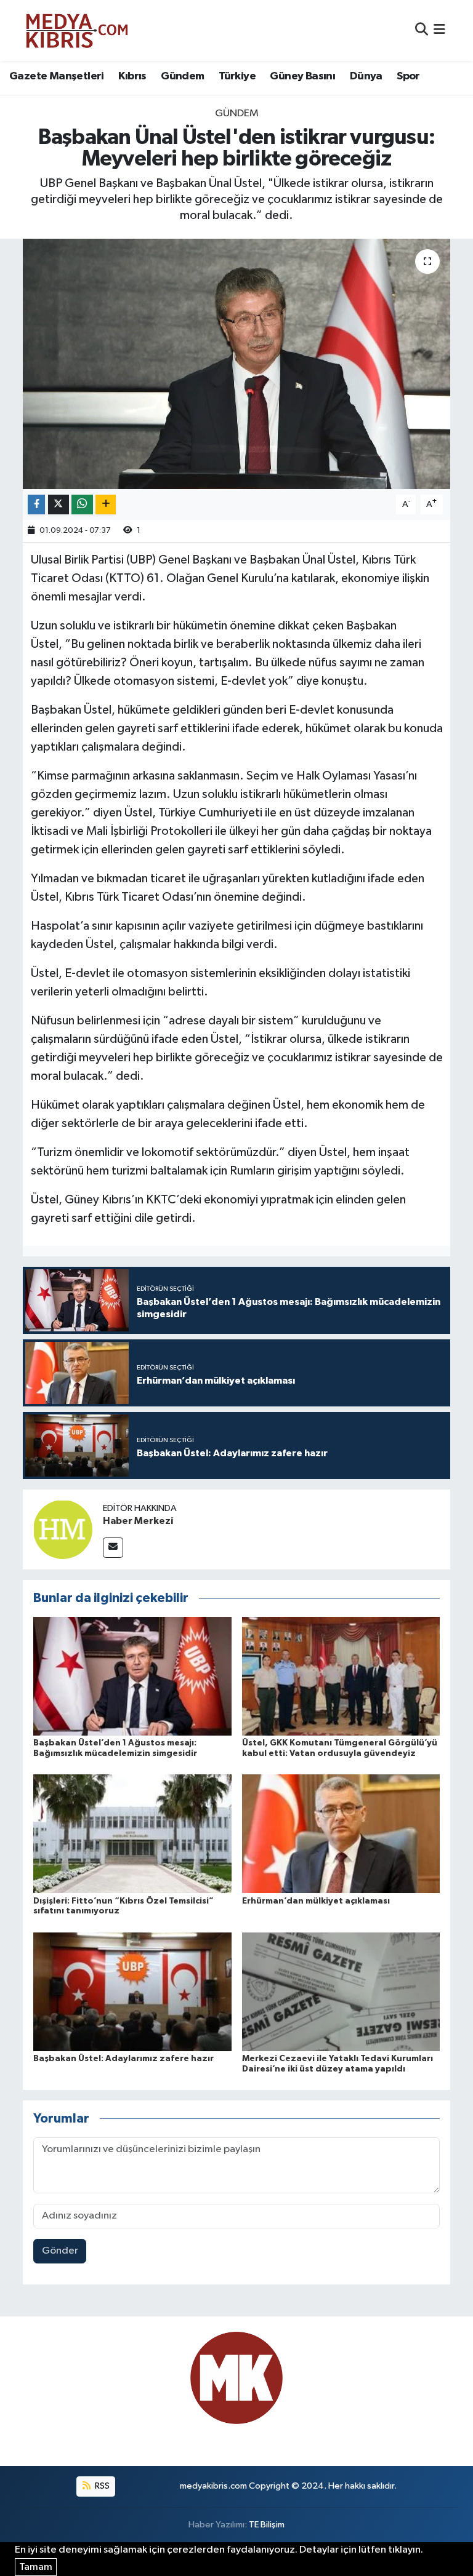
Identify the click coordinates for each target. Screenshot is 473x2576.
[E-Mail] (113, 1548)
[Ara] (422, 30)
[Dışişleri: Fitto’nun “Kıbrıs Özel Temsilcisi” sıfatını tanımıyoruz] (132, 1834)
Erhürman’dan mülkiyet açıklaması (316, 1901)
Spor (408, 76)
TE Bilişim (267, 2525)
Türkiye (237, 76)
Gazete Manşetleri (57, 76)
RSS (101, 2486)
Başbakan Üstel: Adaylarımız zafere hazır (123, 2059)
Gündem (182, 76)
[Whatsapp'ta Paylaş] (82, 505)
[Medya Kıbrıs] (101, 30)
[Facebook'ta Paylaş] (36, 505)
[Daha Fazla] (106, 505)
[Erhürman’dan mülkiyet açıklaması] (341, 1834)
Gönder (60, 2251)
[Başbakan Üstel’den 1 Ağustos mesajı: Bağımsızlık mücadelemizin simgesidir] (132, 1676)
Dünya (366, 76)
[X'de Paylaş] (59, 505)
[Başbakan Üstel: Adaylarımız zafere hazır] (132, 1991)
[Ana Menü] (439, 30)
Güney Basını (302, 76)
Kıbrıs (132, 76)
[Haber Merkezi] (63, 1529)
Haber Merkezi (138, 1521)
